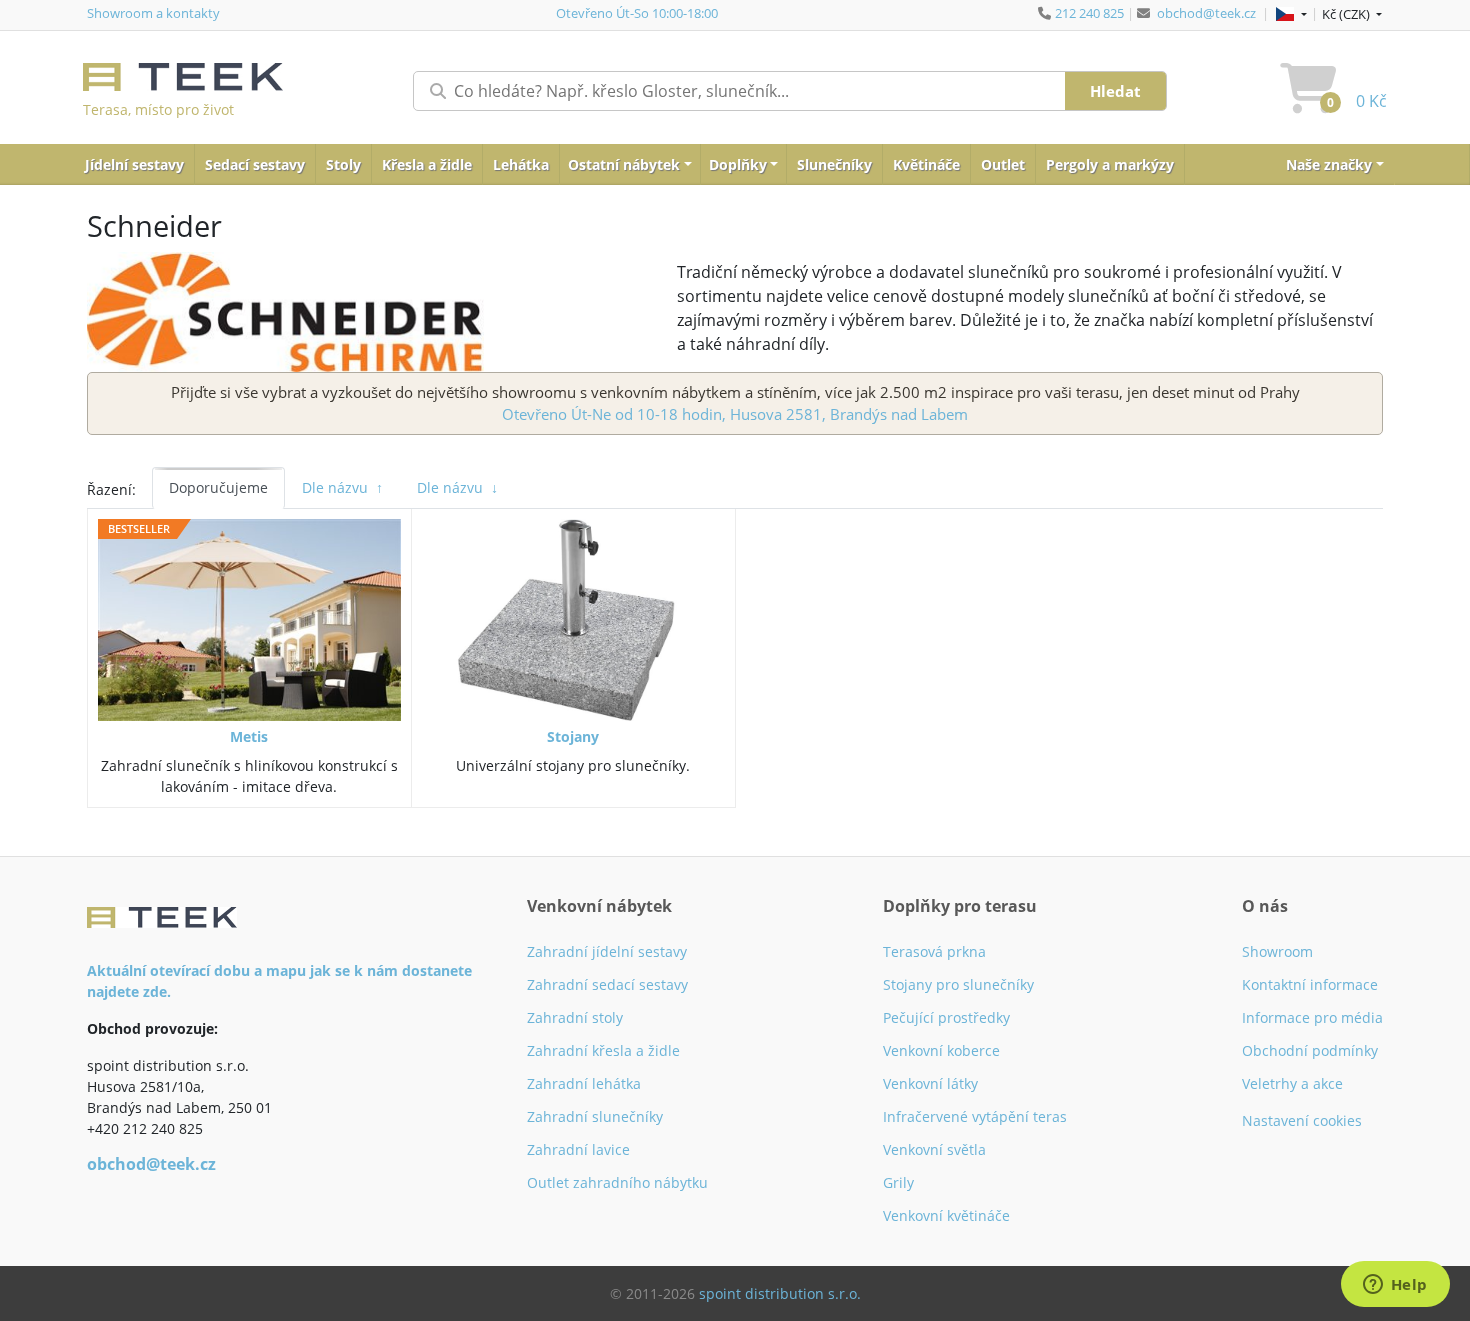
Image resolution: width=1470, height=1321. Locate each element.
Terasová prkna (934, 951)
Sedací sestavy (255, 164)
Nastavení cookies (1302, 1120)
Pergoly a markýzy (1110, 164)
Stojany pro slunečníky (958, 984)
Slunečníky (834, 164)
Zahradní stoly (575, 1017)
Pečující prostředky (946, 1017)
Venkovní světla (934, 1149)
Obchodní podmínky (1310, 1050)
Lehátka (521, 164)
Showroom (1277, 951)
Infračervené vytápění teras (975, 1116)
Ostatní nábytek (624, 164)
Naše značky (1329, 164)
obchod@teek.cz (1206, 13)
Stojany (573, 736)
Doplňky (738, 164)
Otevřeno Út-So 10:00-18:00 (637, 13)
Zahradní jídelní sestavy (607, 951)
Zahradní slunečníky (595, 1116)
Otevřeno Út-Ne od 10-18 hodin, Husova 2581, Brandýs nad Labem (735, 414)
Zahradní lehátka (584, 1083)
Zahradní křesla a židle (603, 1050)
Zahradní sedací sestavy (607, 984)
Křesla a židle (427, 164)
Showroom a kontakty (153, 13)
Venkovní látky (930, 1083)
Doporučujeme (218, 487)
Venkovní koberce (941, 1050)
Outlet (1003, 164)
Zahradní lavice (578, 1149)
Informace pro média (1312, 1017)
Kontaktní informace (1310, 984)
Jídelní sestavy (134, 164)
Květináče (926, 164)
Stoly (343, 164)
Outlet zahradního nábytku (617, 1182)
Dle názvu (342, 487)
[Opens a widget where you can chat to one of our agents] (1395, 1286)
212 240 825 (1089, 13)
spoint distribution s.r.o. (780, 1293)
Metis (249, 736)
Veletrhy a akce (1292, 1083)
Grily (898, 1182)
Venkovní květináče (946, 1215)
